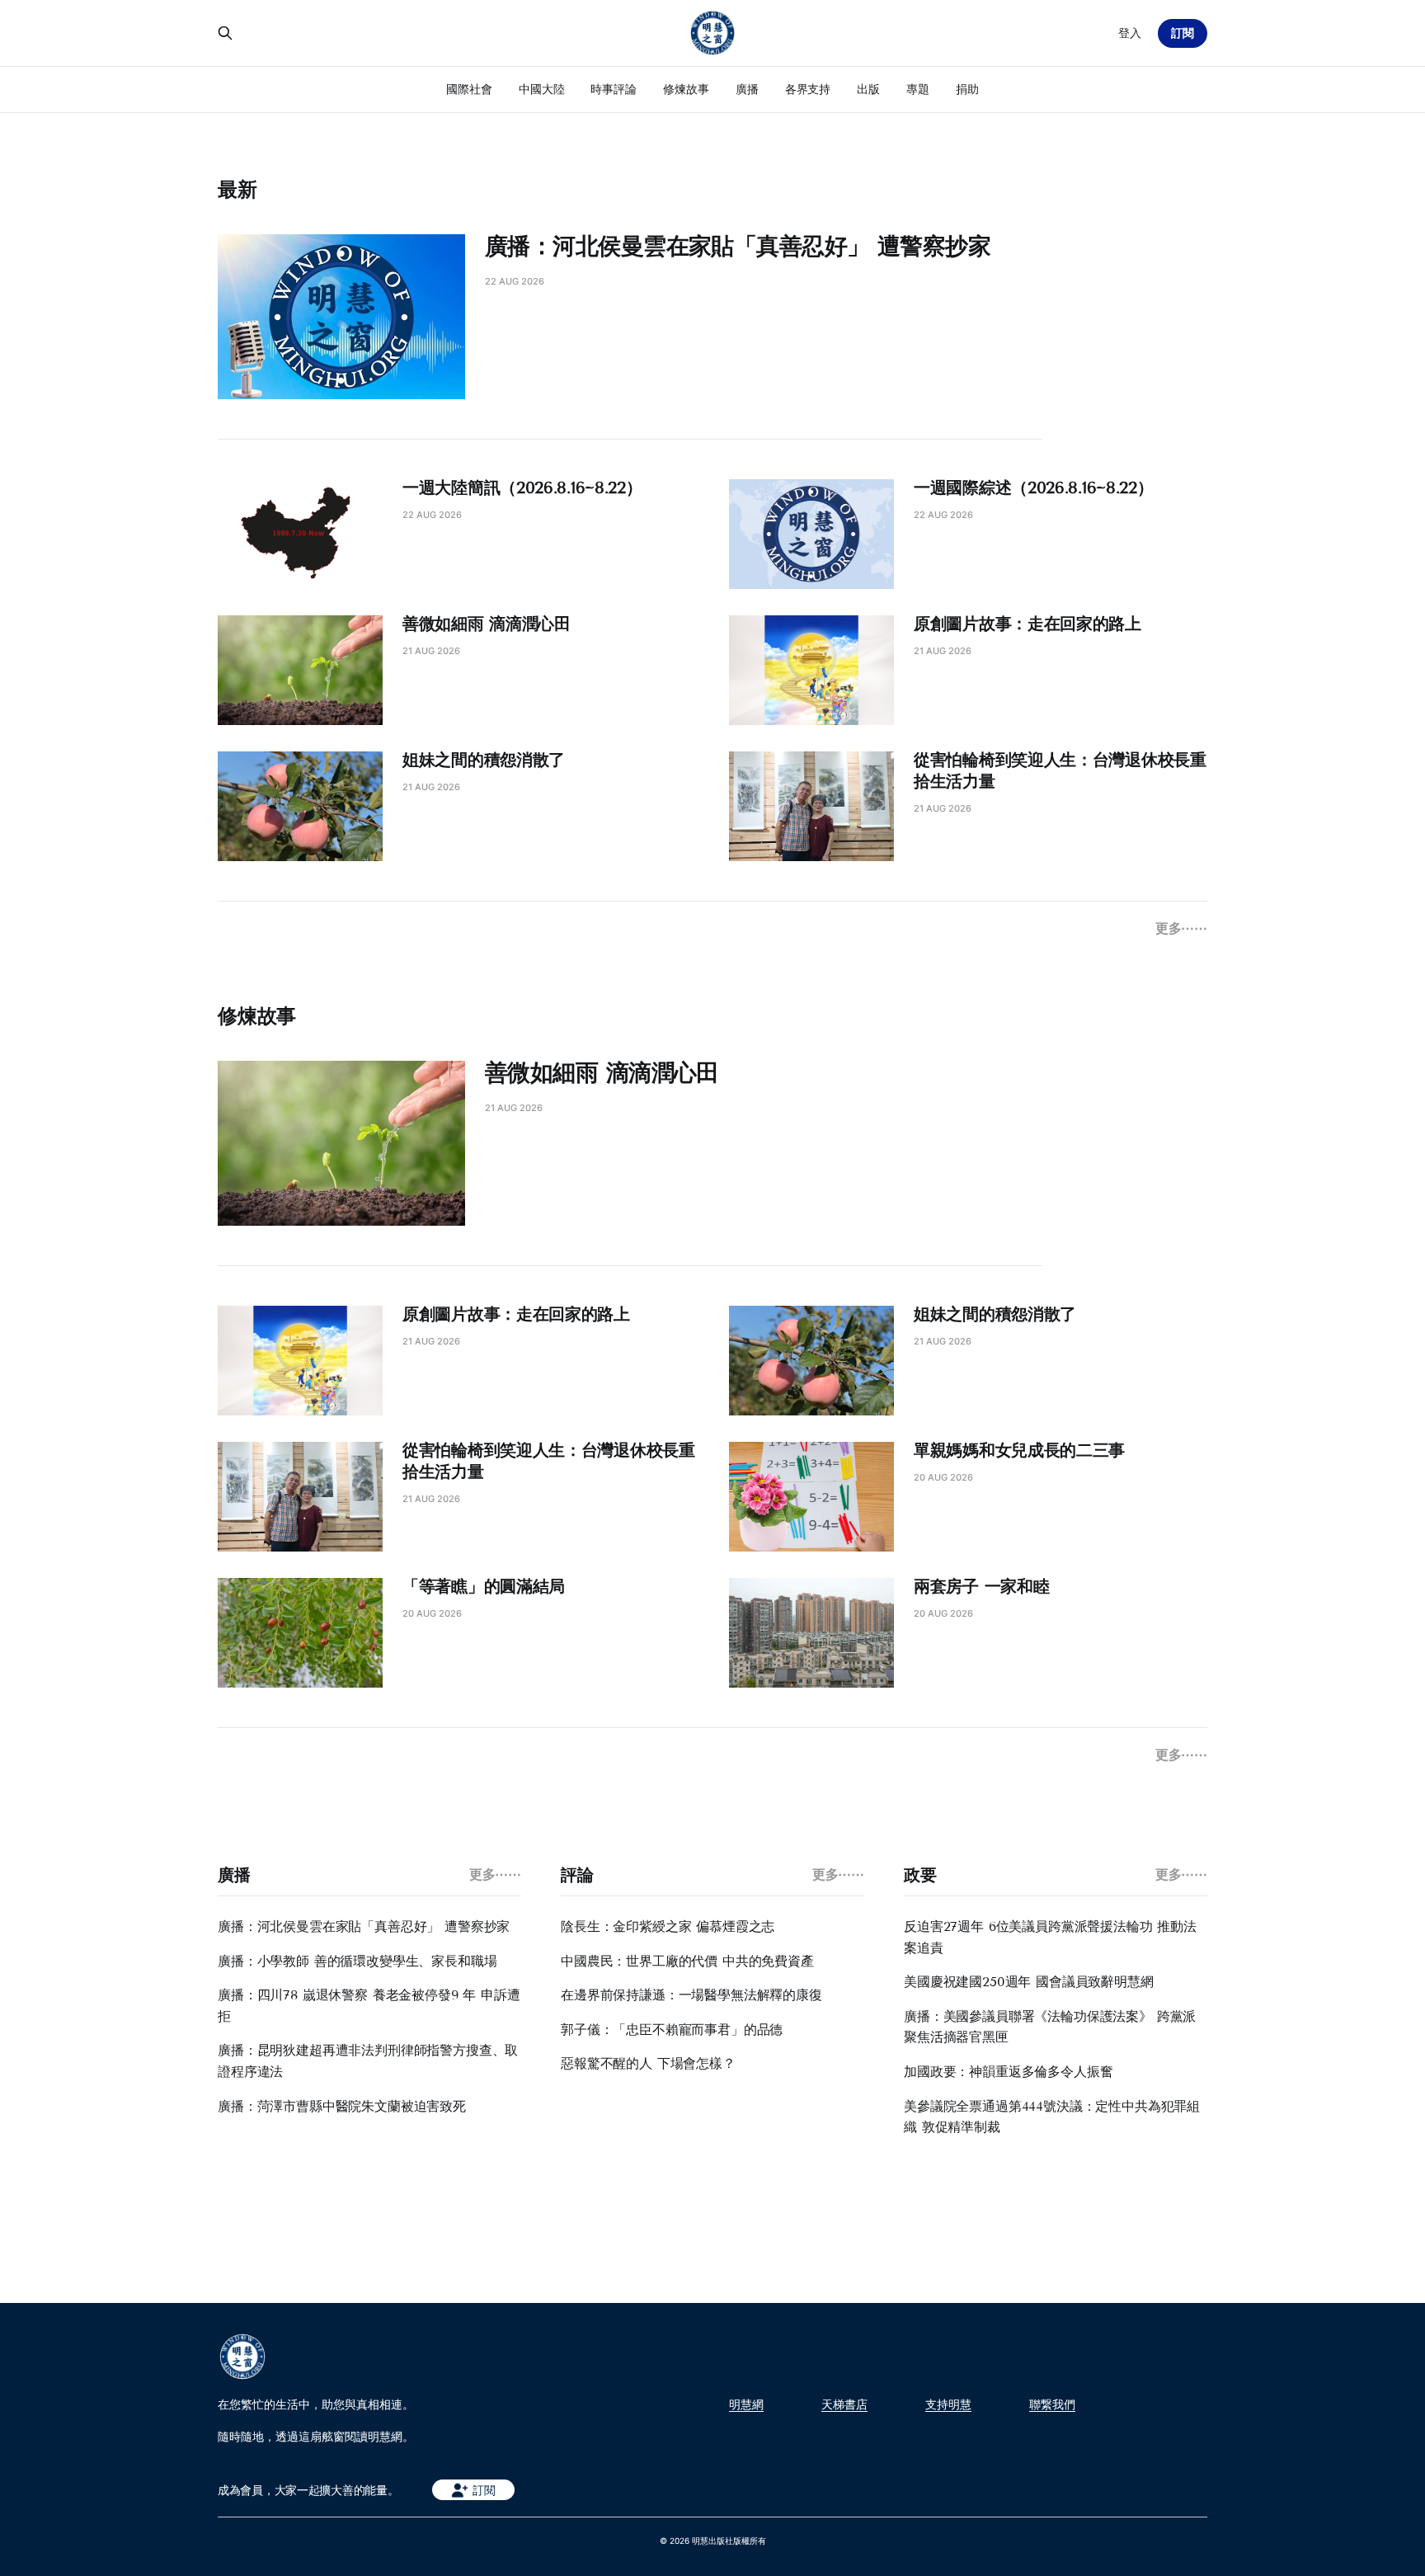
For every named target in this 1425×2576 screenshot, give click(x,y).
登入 (1130, 33)
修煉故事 (686, 89)
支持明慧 (948, 2404)
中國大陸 (542, 89)
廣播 (747, 89)
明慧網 (746, 2404)
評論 (577, 1875)
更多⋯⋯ (1181, 928)
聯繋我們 (1052, 2404)
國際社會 (469, 89)
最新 (237, 189)
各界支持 (808, 89)
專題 (918, 89)
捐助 (967, 89)
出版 (868, 89)
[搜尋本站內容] (225, 33)
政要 (920, 1875)
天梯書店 (844, 2404)
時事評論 (614, 89)
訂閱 (1183, 33)
